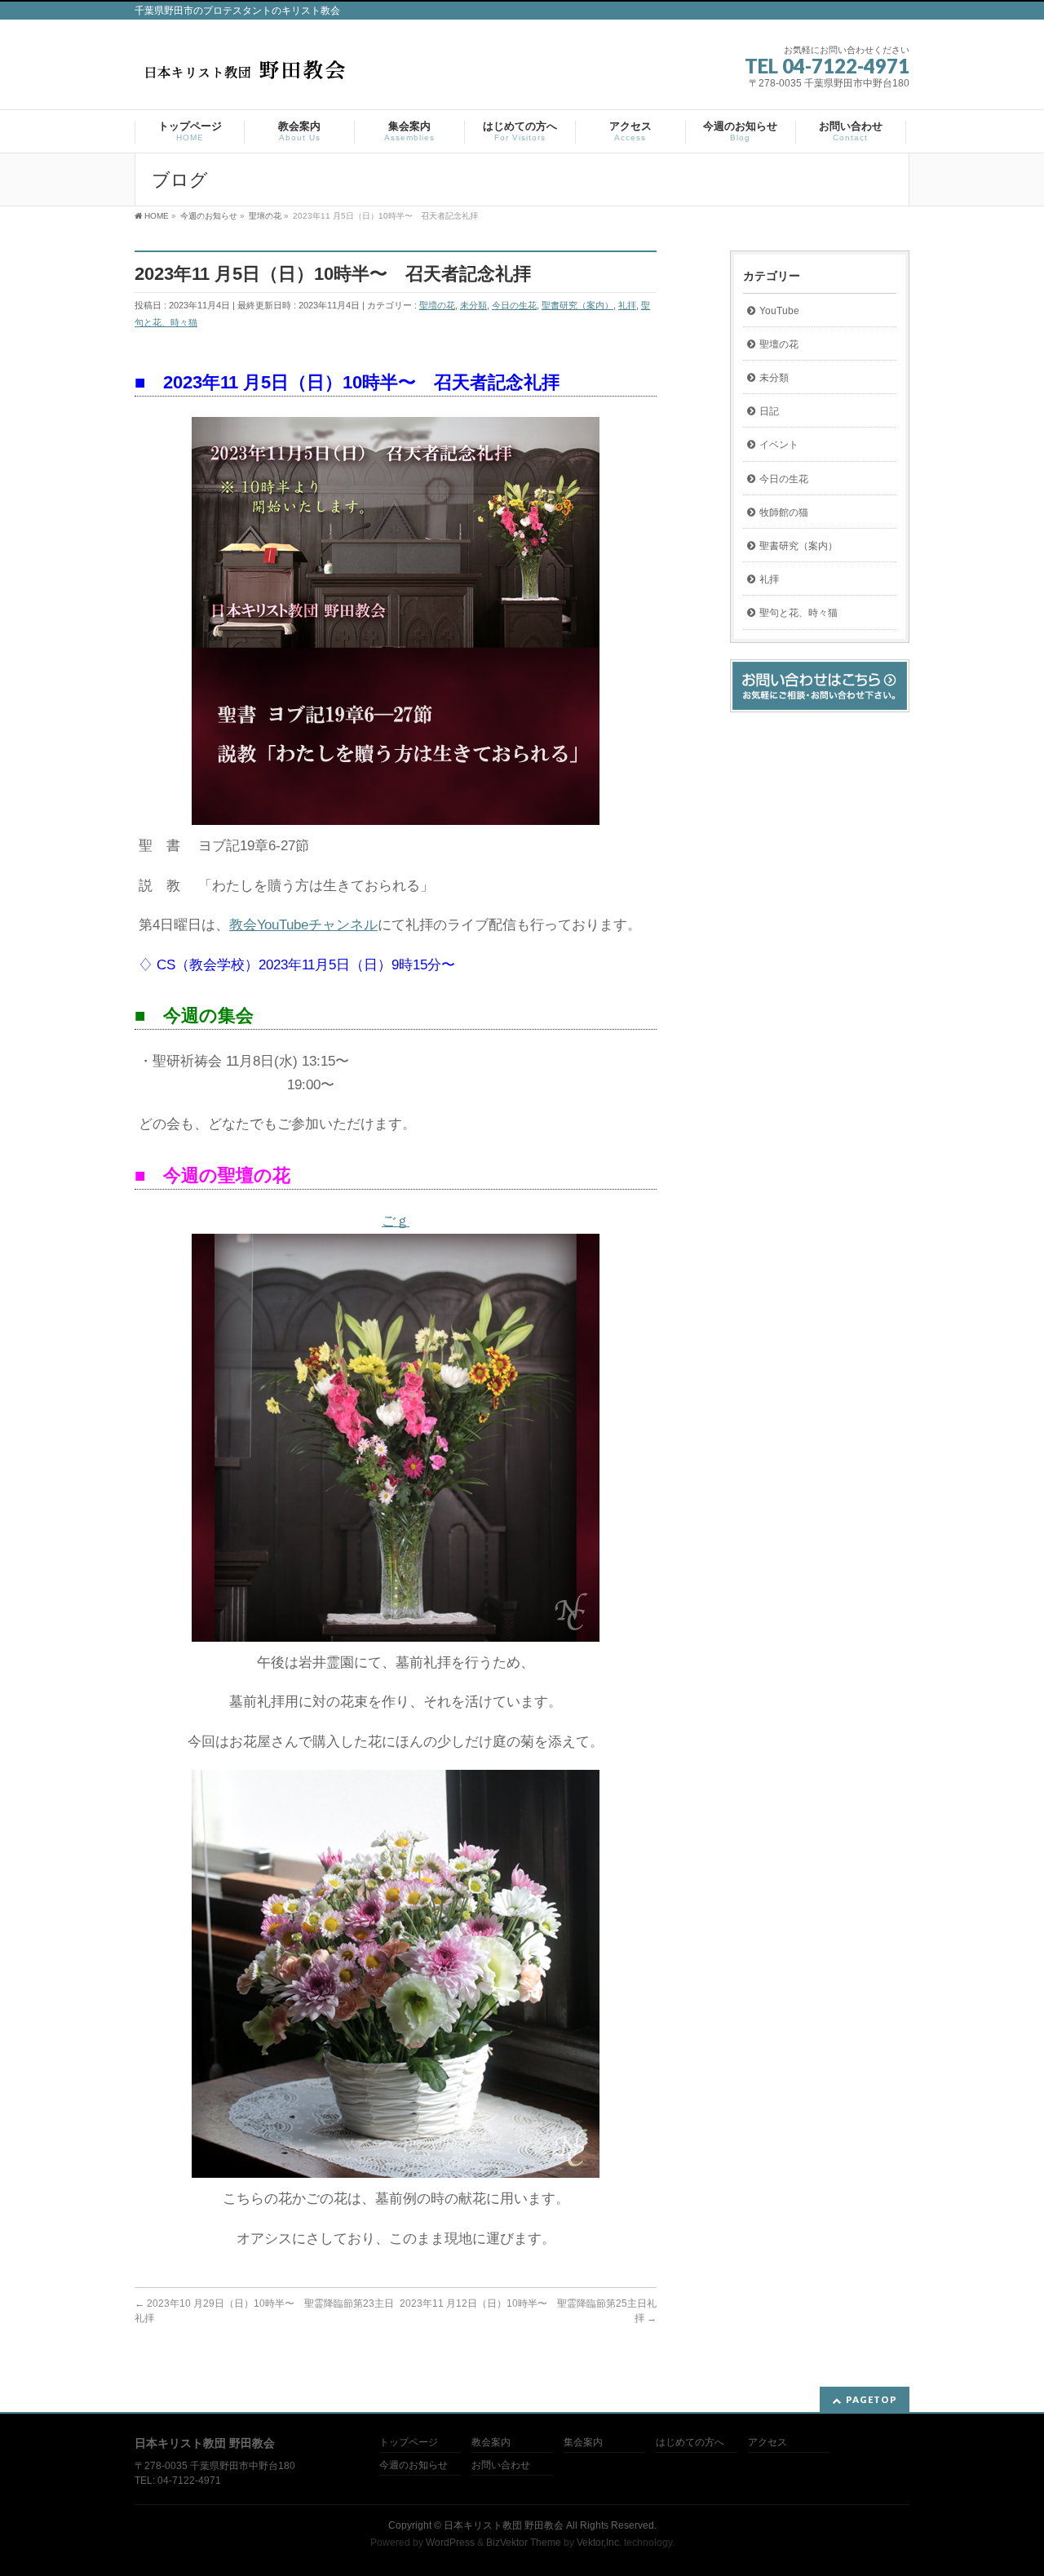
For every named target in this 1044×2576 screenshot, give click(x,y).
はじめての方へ (690, 2443)
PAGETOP (871, 2399)
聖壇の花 (437, 305)
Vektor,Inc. (599, 2543)
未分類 (473, 305)
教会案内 (491, 2443)
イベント (779, 445)
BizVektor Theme (524, 2543)
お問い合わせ (501, 2465)
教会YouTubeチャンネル (303, 925)
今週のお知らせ (414, 2465)
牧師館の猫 (784, 512)
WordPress (450, 2543)
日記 (769, 411)
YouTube (779, 311)
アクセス (768, 2443)
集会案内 (583, 2443)
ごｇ (396, 1221)
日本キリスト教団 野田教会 (504, 2525)
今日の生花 (514, 305)
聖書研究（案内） (577, 305)
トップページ (409, 2443)
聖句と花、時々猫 (798, 613)
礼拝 (627, 305)
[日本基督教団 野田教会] (244, 75)
